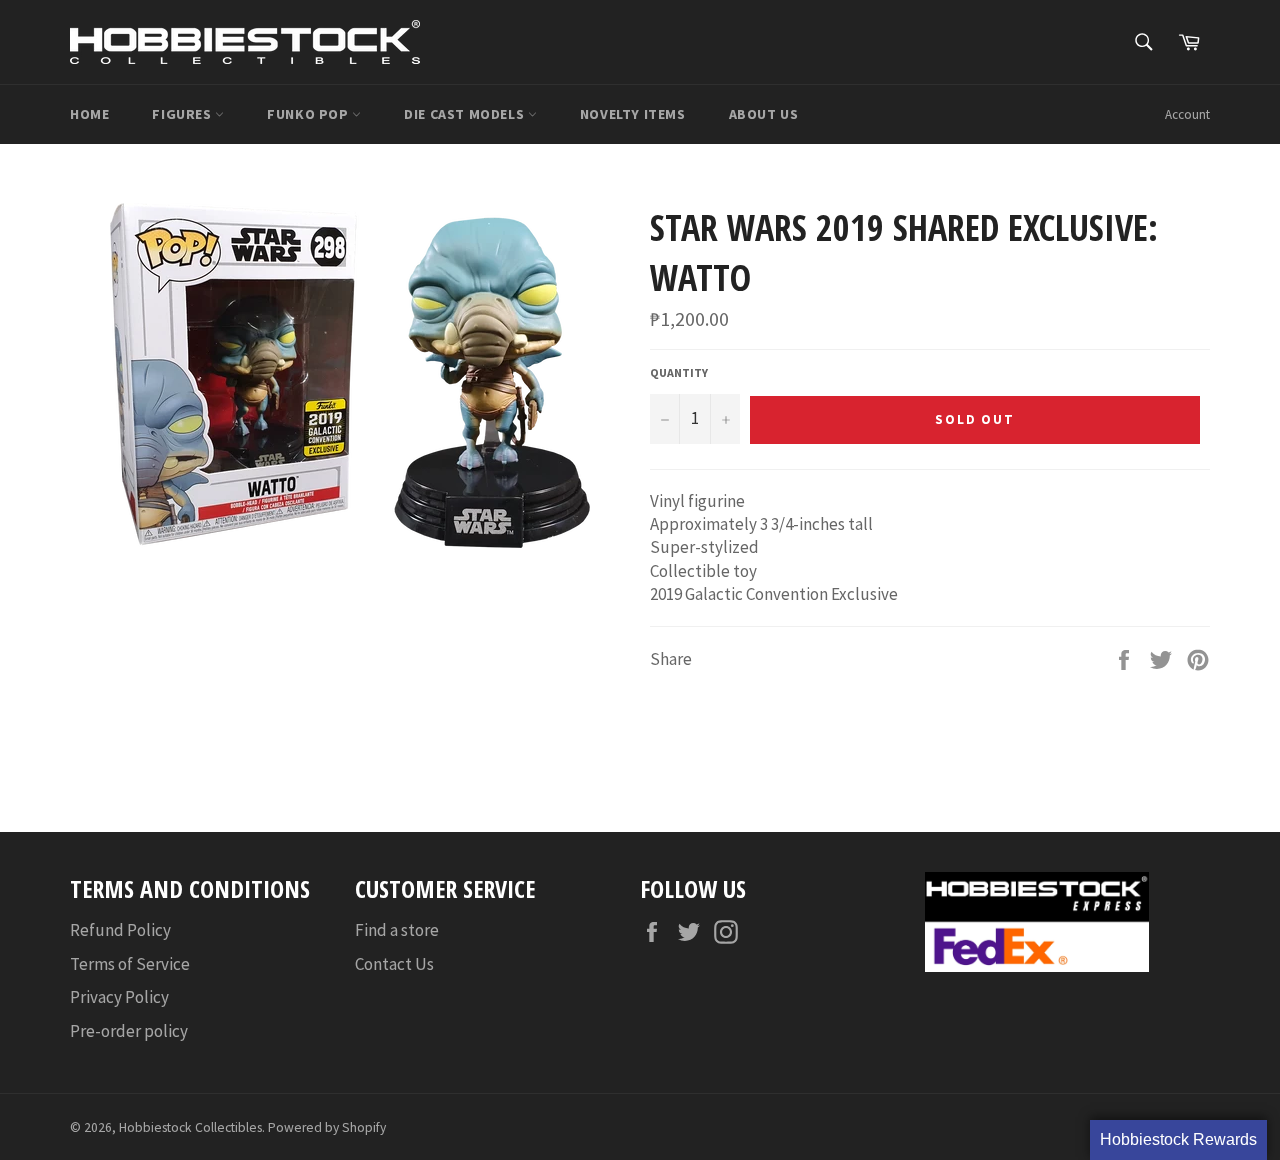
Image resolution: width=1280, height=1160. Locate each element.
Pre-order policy (129, 1031)
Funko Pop (309, 114)
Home (89, 114)
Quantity (679, 372)
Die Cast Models (466, 114)
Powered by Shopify (327, 1127)
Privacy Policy (119, 997)
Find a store (397, 930)
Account (1187, 114)
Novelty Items (633, 114)
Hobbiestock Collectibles (190, 1127)
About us (764, 114)
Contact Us (394, 964)
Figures (183, 114)
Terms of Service (130, 964)
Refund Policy (120, 930)
